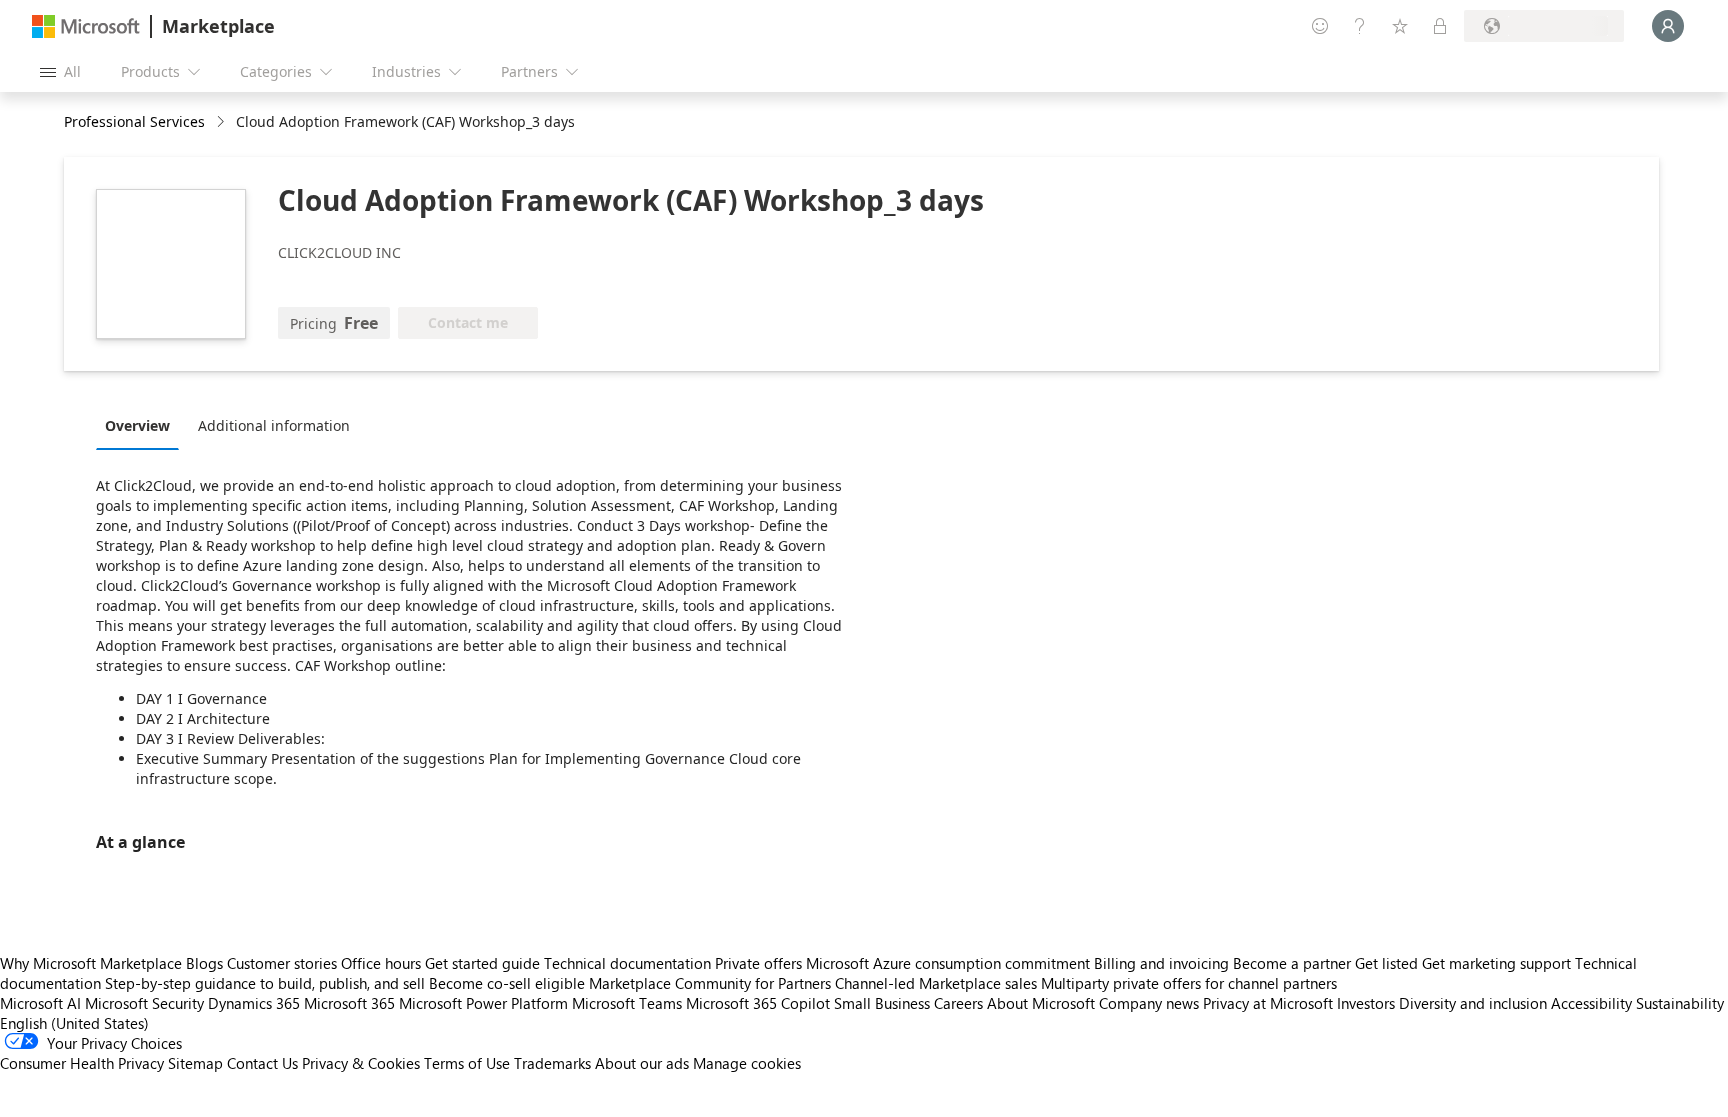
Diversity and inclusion (1473, 1003)
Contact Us (262, 1063)
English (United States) (74, 1023)
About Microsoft (1041, 1003)
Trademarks (552, 1063)
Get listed (1386, 963)
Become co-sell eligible (507, 983)
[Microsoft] (86, 26)
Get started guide (482, 963)
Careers (958, 1003)
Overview (137, 425)
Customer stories (282, 963)
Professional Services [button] (134, 121)
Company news (1149, 1003)
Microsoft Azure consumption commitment (950, 963)
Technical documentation (627, 963)
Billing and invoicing (1161, 963)
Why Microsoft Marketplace (91, 963)
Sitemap (195, 1063)
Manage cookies (747, 1063)
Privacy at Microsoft (1268, 1003)
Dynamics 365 (254, 1003)
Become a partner (1292, 963)
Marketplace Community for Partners (710, 983)
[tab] (142, 425)
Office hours (381, 963)
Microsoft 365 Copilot (758, 1003)
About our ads (642, 1063)
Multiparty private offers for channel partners (1189, 983)
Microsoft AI (40, 1003)
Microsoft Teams (627, 1003)
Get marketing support (1496, 963)
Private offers (758, 963)
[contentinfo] (222, 122)
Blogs (204, 963)
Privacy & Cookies (361, 1063)
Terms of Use (467, 1063)
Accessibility (1591, 1003)
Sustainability (1680, 1003)
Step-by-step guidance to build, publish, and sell (265, 983)
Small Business (882, 1003)
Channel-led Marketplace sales (936, 983)
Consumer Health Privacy (82, 1063)
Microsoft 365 (349, 1003)
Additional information (274, 425)
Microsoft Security (144, 1003)
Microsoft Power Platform (483, 1003)
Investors (1366, 1003)
